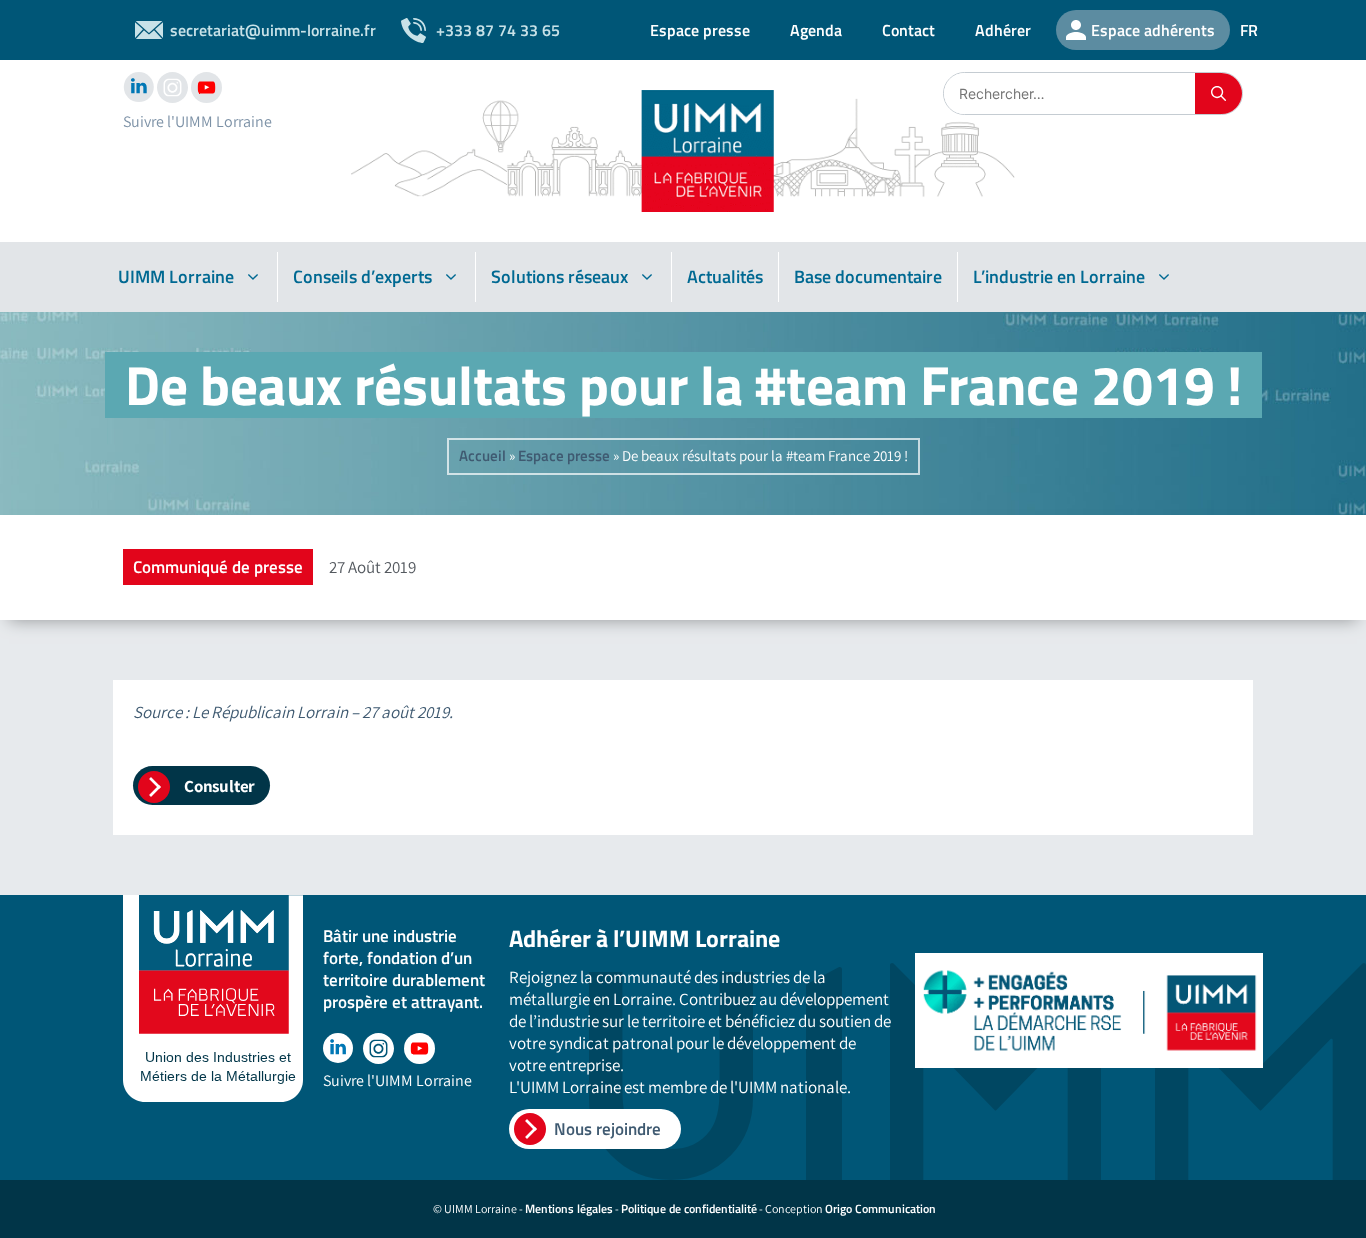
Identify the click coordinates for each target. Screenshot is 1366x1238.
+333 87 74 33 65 (498, 30)
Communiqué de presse (218, 567)
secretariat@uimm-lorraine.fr (273, 30)
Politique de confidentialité (689, 1208)
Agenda (816, 30)
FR (1249, 30)
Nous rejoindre (607, 1129)
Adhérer (1003, 30)
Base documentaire (868, 276)
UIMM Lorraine (176, 276)
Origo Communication (880, 1208)
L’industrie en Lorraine (1059, 276)
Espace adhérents (1153, 30)
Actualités (725, 276)
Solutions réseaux (559, 276)
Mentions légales (569, 1208)
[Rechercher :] (1069, 93)
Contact (908, 30)
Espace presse (700, 30)
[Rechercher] (1218, 93)
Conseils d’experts (362, 276)
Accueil (482, 455)
